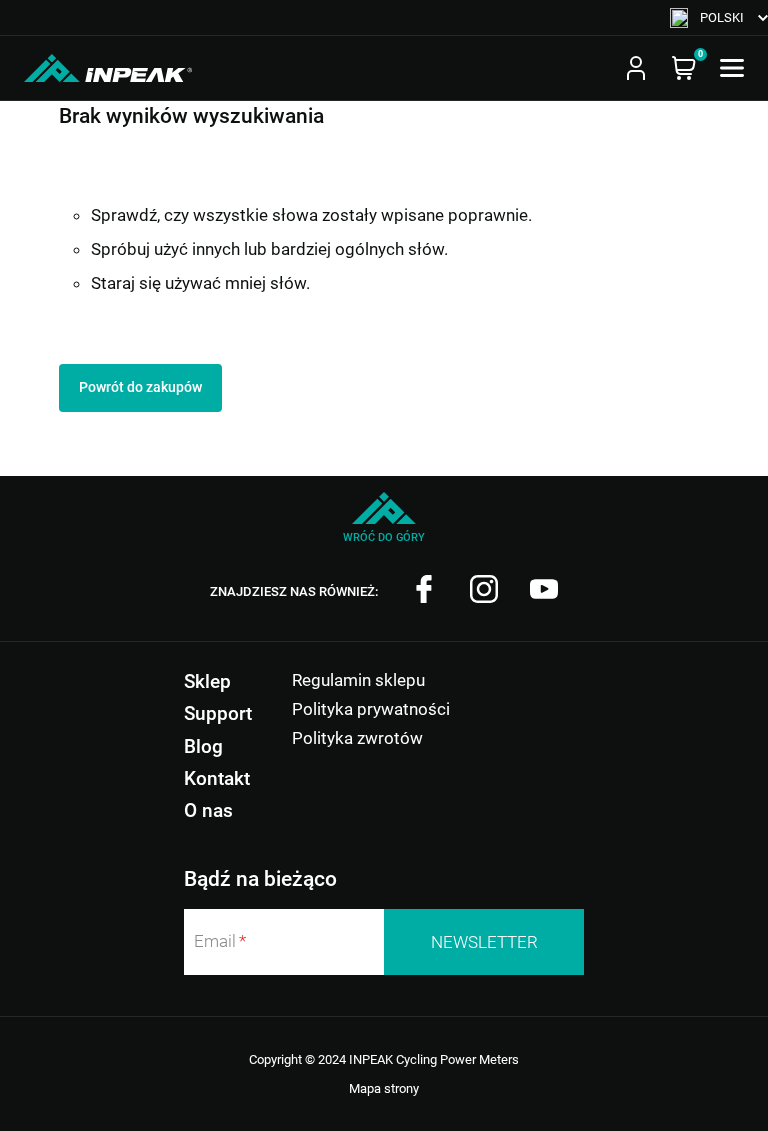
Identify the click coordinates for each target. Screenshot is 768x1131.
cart (684, 68)
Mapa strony (384, 1088)
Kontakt (217, 778)
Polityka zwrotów (357, 738)
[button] (719, 17)
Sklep (207, 681)
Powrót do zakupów (140, 387)
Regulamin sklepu (358, 680)
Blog (203, 746)
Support (218, 713)
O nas (208, 810)
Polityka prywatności (371, 709)
